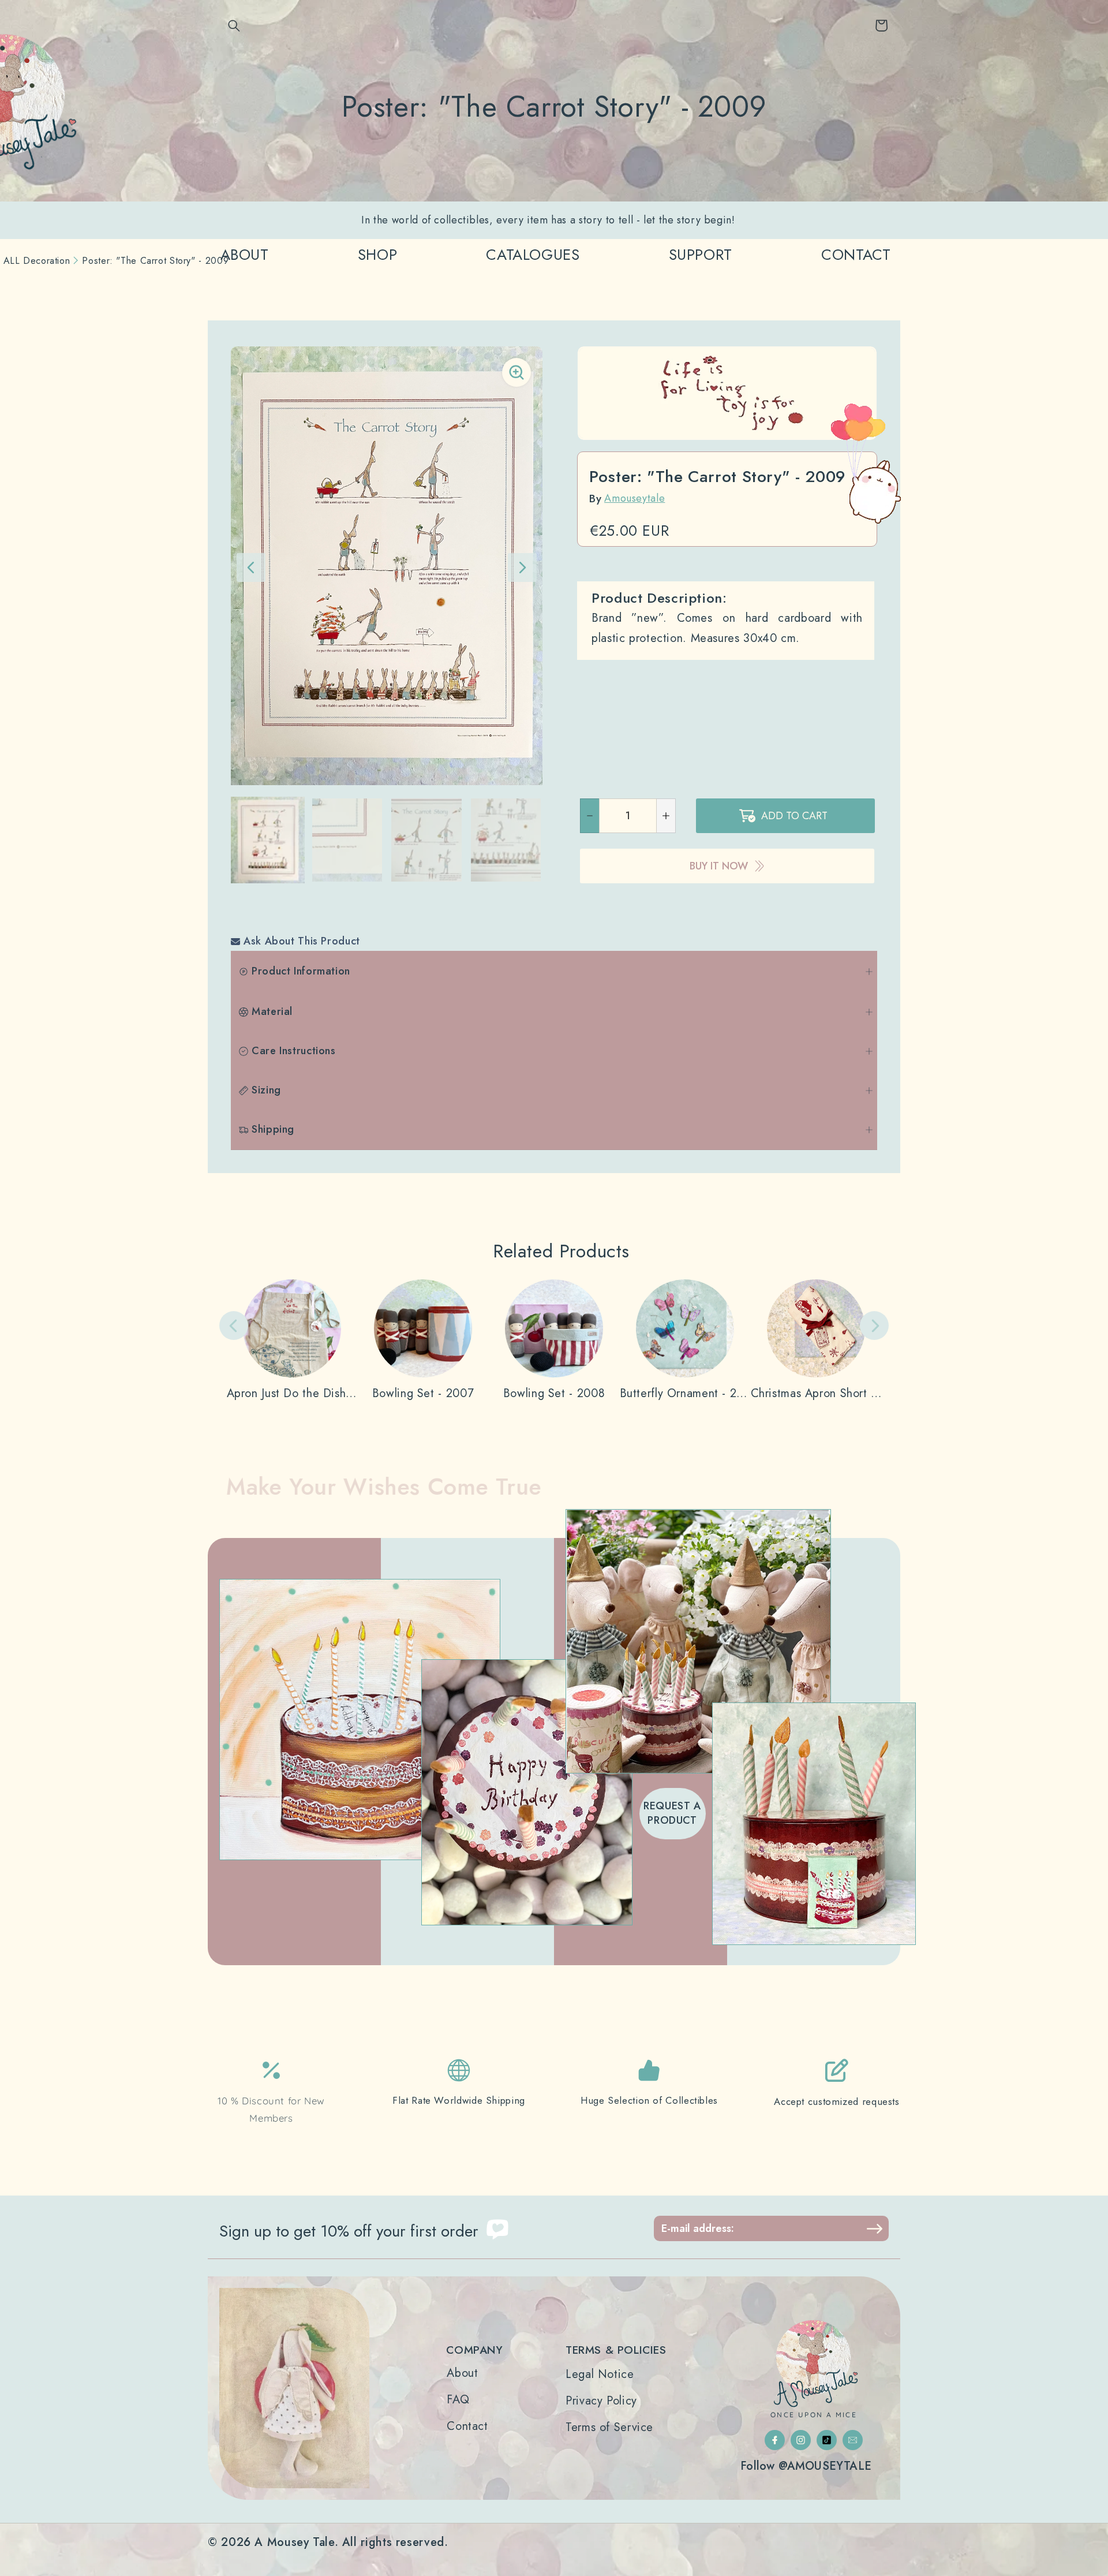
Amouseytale (635, 498)
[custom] (775, 2440)
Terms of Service (609, 2428)
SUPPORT (701, 255)
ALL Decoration (37, 261)
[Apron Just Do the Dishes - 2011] (292, 1340)
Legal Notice (600, 2375)
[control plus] (666, 816)
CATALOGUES (533, 255)
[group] (268, 840)
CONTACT (856, 255)
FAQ (458, 2400)
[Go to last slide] (251, 568)
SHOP (378, 255)
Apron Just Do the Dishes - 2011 (292, 1394)
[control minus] (589, 816)
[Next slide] (522, 568)
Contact (467, 2426)
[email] (853, 2440)
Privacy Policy (601, 2401)
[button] (234, 25)
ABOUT (245, 255)
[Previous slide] (234, 1326)
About (462, 2373)
